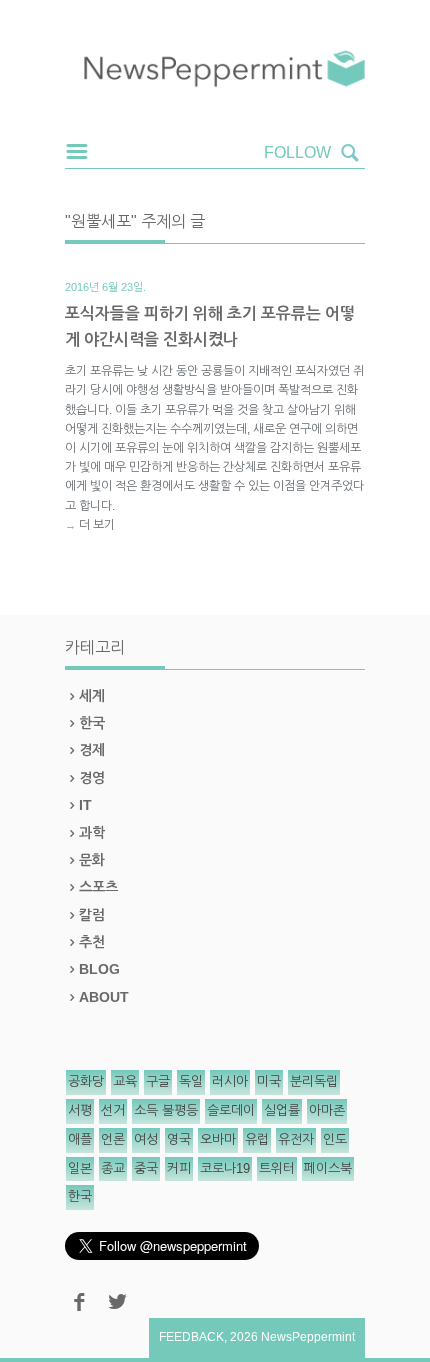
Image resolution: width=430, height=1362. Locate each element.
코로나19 (225, 1168)
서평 (80, 1110)
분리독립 (314, 1081)
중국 (146, 1168)
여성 (146, 1139)
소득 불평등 (166, 1110)
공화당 (86, 1081)
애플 (80, 1139)
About (104, 997)
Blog (99, 969)
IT (85, 805)
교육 (125, 1081)
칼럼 (92, 915)
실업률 (282, 1110)
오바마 (218, 1139)
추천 (92, 942)
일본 (80, 1168)
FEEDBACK (191, 1337)
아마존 (327, 1110)
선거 (113, 1110)
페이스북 (328, 1168)
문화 (92, 860)
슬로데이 (231, 1110)
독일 (191, 1081)
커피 (179, 1168)
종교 (113, 1168)
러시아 (230, 1081)
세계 (92, 696)
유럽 (257, 1139)
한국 (92, 723)
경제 (92, 750)
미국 (269, 1081)
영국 (179, 1139)
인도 (335, 1139)
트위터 (277, 1168)
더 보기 (97, 525)
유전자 (296, 1139)
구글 (158, 1081)
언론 (113, 1139)
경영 (92, 778)
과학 (92, 833)
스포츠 (98, 887)
